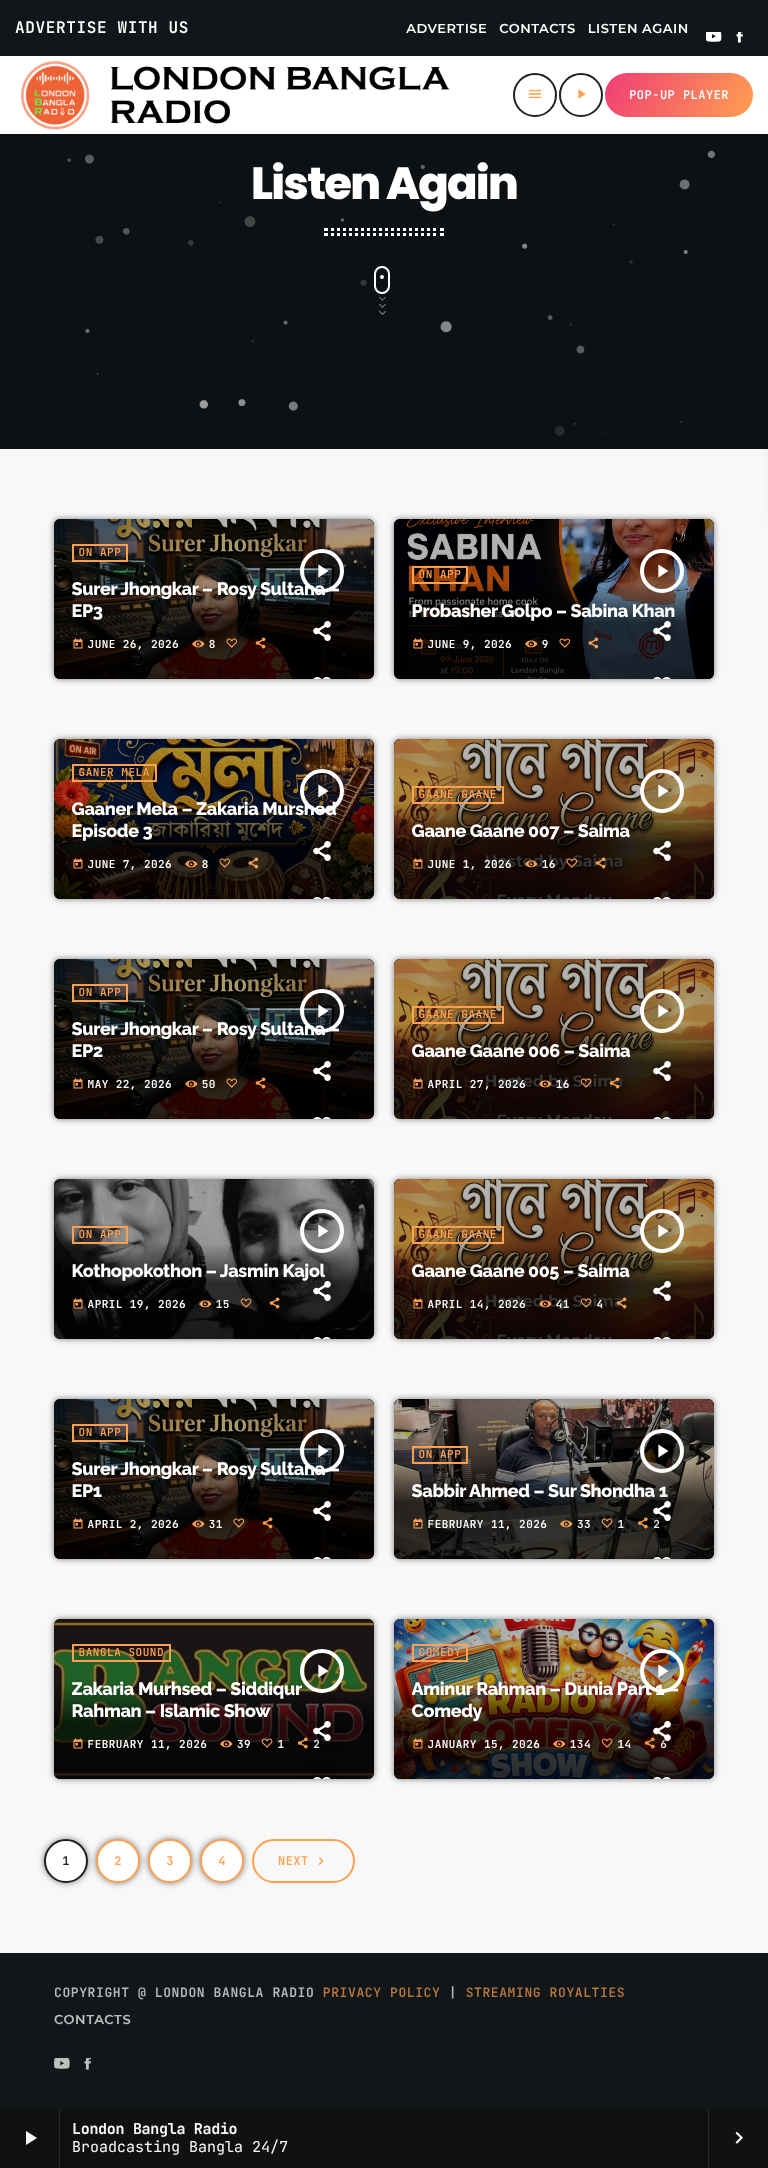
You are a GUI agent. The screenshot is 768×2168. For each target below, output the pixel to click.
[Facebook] (740, 39)
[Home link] (234, 95)
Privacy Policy (382, 1992)
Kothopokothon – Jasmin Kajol (199, 1271)
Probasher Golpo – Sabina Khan (543, 611)
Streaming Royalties (546, 1992)
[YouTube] (714, 39)
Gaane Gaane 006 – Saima (521, 1051)
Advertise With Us (102, 27)
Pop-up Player (679, 95)
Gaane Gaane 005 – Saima (521, 1271)
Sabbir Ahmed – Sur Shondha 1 (540, 1491)
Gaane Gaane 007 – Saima (521, 831)
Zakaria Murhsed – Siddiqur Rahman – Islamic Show (187, 1700)
